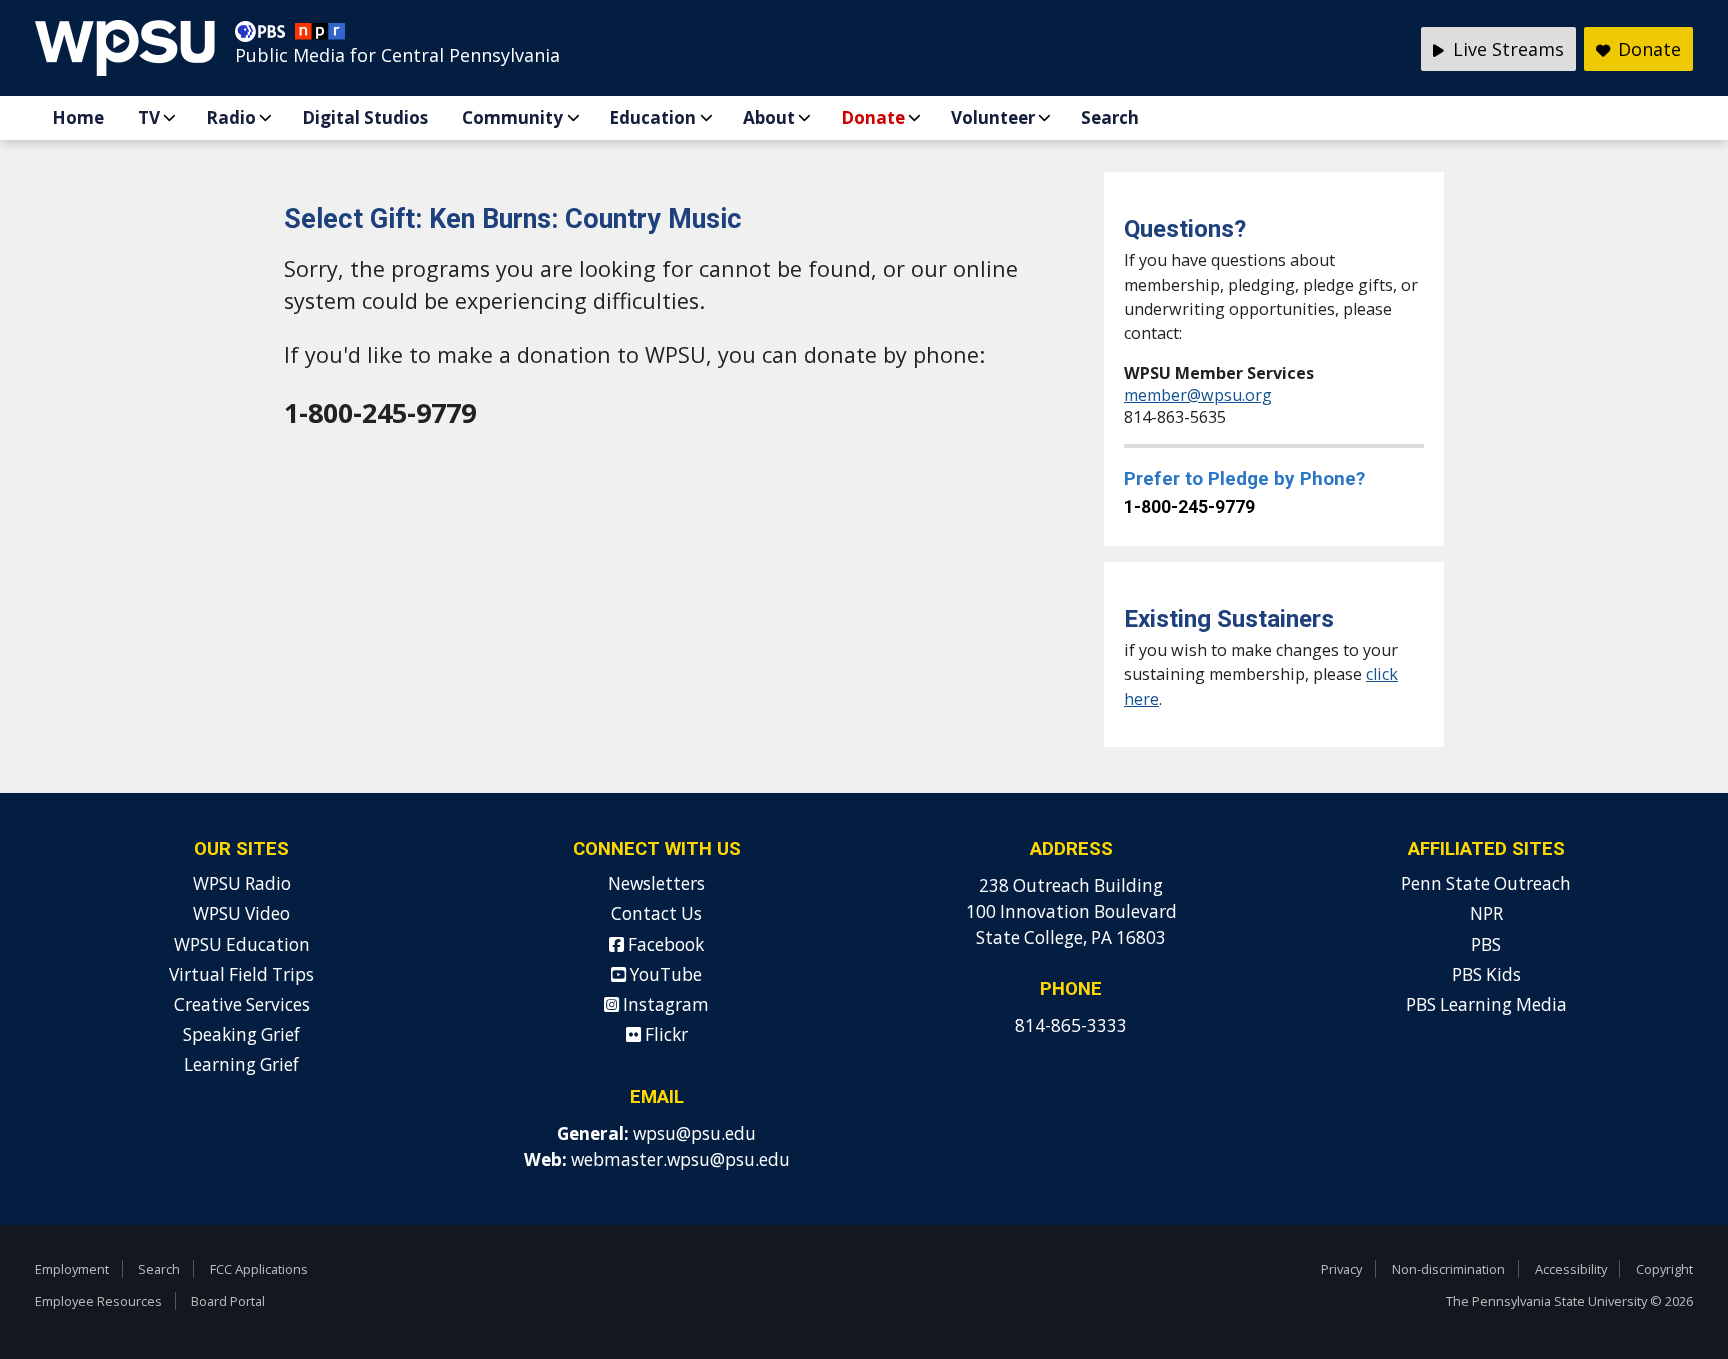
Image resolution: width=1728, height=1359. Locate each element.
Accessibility (1571, 1269)
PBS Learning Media (1486, 1004)
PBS (1486, 944)
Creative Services (242, 1004)
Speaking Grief (241, 1034)
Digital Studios (365, 117)
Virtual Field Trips (241, 974)
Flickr (664, 1034)
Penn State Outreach (1486, 883)
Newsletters (656, 883)
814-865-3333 (1071, 1025)
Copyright (1664, 1269)
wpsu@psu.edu (694, 1133)
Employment (72, 1269)
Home (78, 117)
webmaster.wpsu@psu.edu (680, 1159)
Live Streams (1506, 49)
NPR (1486, 913)
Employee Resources (98, 1301)
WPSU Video (241, 913)
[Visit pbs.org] (265, 36)
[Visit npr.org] (320, 36)
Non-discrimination (1448, 1269)
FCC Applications (259, 1269)
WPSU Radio (242, 883)
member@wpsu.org (1198, 395)
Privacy (1341, 1269)
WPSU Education (242, 944)
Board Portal (228, 1301)
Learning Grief (241, 1064)
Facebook (664, 944)
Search (1110, 117)
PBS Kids (1486, 974)
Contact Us (656, 913)
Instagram (664, 1004)
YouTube (664, 974)
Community (512, 117)
